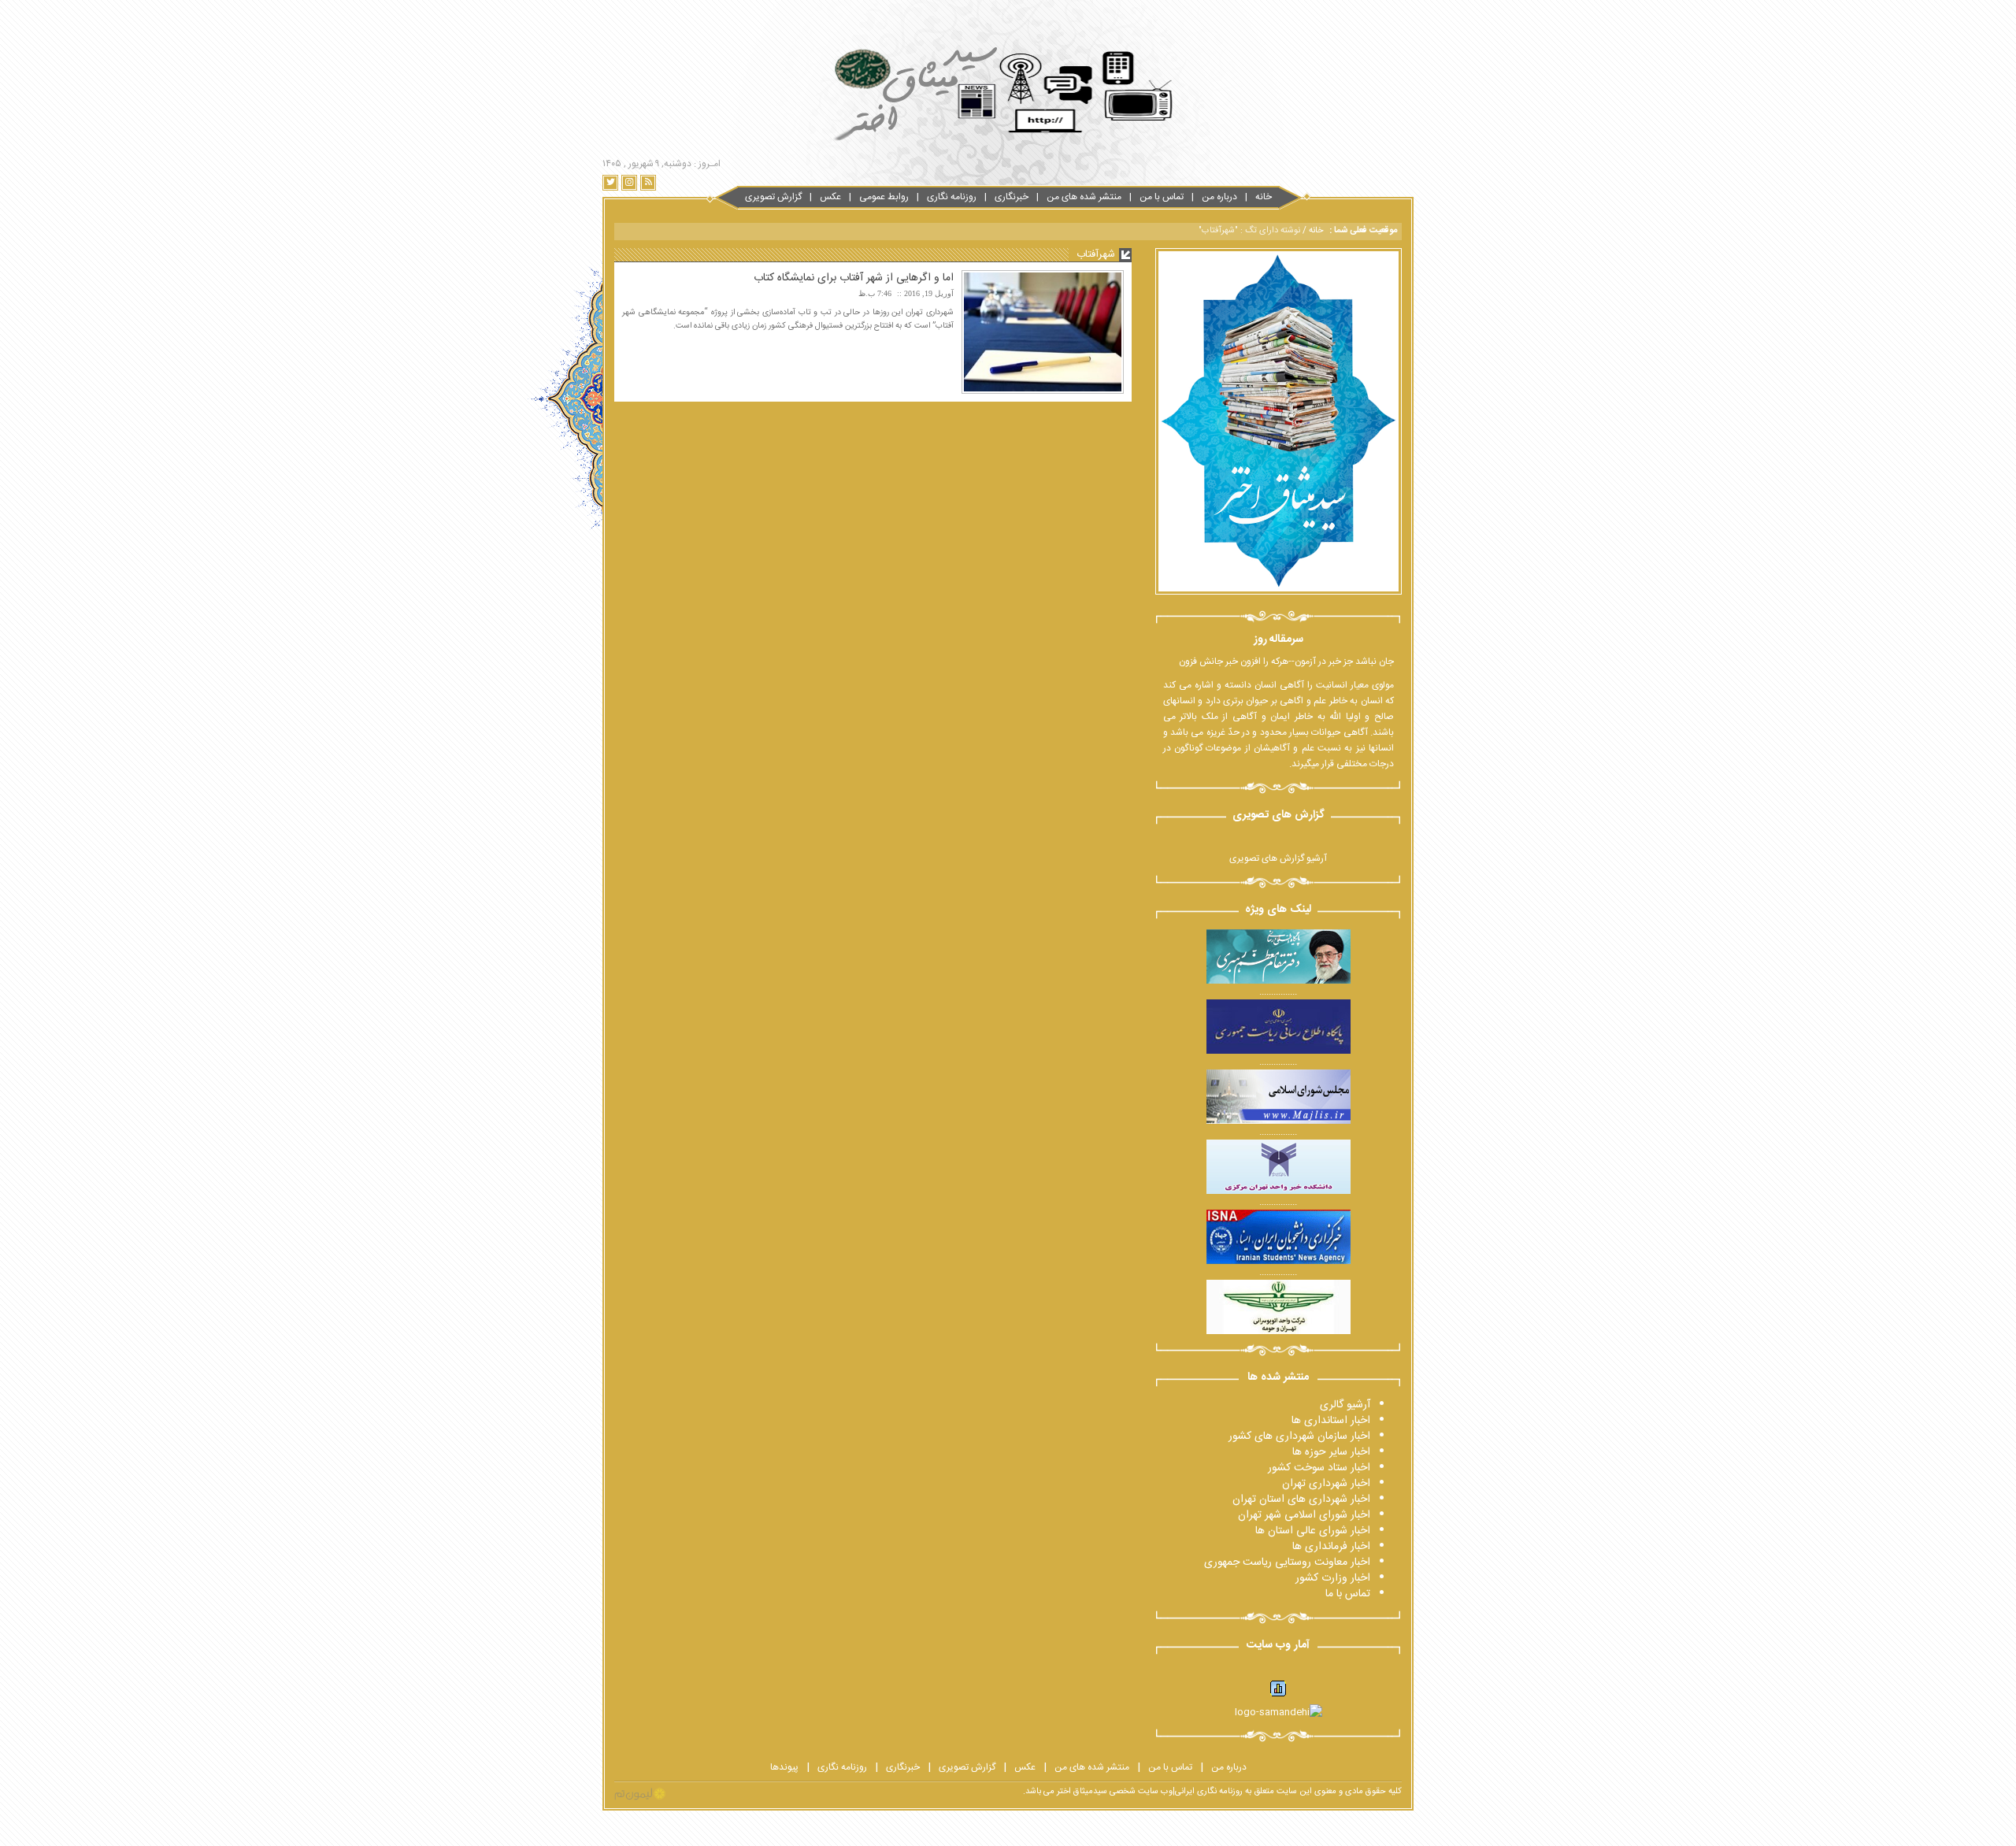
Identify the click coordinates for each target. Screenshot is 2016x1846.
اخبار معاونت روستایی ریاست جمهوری (1287, 1562)
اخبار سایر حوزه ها (1331, 1452)
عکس (830, 197)
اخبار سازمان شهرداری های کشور (1299, 1436)
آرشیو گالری (1345, 1405)
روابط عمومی (884, 197)
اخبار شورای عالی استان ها (1313, 1531)
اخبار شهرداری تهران (1326, 1484)
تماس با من (1162, 197)
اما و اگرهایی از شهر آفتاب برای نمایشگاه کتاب (854, 278)
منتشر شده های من (1084, 197)
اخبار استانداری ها (1331, 1421)
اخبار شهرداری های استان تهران (1301, 1499)
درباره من (1219, 197)
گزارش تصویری (773, 197)
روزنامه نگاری (952, 197)
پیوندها (784, 1767)
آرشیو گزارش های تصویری (1278, 858)
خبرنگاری (1012, 197)
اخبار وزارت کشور (1333, 1578)
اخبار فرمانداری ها (1331, 1547)
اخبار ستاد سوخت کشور (1319, 1468)
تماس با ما (1348, 1594)
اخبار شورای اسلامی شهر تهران (1304, 1515)
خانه (1264, 197)
